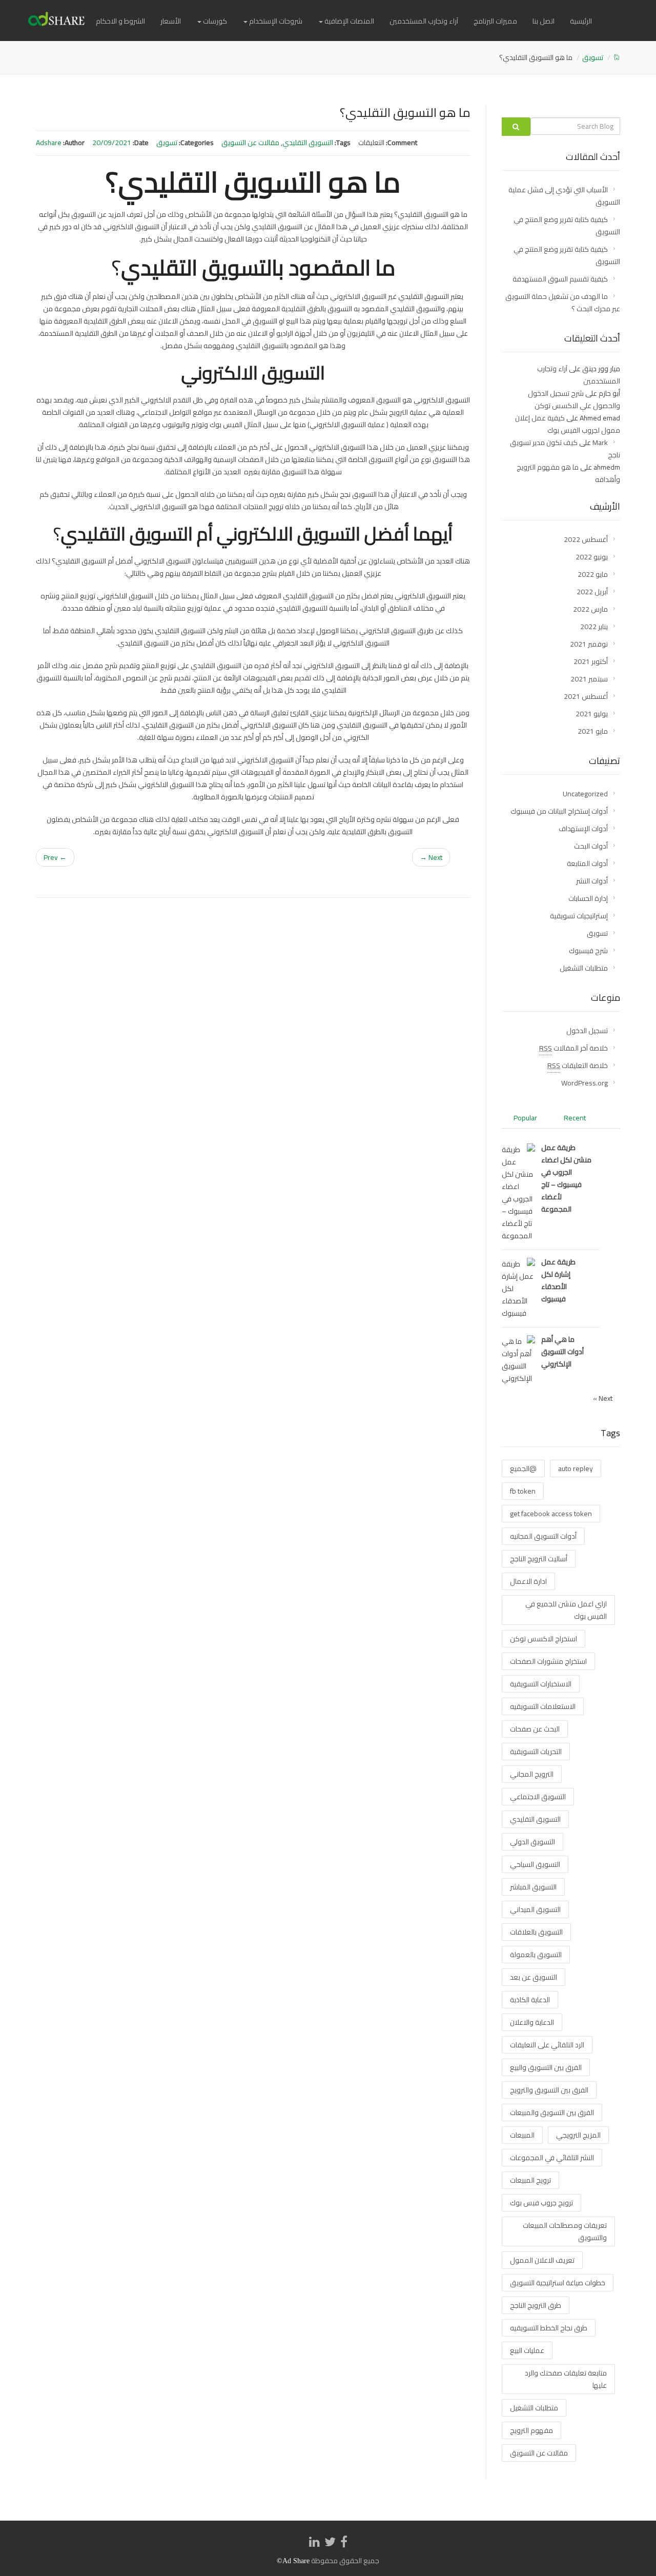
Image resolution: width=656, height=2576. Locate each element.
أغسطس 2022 (586, 539)
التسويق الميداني (535, 1909)
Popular (525, 1118)
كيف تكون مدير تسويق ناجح (565, 449)
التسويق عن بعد (534, 1977)
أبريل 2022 (592, 592)
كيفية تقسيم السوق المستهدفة (560, 279)
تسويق (593, 57)
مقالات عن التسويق (250, 143)
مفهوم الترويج (531, 2430)
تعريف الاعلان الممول (542, 2260)
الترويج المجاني (532, 1774)
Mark (600, 442)
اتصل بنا (544, 21)
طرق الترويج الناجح (536, 2305)
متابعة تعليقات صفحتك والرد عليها (566, 2379)
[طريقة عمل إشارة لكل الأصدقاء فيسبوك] (518, 1288)
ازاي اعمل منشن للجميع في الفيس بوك (566, 1610)
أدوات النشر (592, 881)
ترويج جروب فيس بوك (541, 2203)
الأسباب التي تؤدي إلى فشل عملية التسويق (564, 196)
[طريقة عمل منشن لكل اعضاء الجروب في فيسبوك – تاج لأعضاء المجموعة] (518, 1192)
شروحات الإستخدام (275, 21)
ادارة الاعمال (528, 1581)
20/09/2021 (112, 143)
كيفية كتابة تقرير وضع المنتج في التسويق (567, 226)
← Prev (55, 857)
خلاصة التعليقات (578, 1065)
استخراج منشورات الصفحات (548, 1661)
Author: (74, 143)
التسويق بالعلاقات (536, 1932)
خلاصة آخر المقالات (573, 1048)
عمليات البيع (527, 2350)
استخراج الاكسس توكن (544, 1639)
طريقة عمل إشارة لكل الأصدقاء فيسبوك (558, 1280)
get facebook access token (551, 1514)
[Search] (516, 127)
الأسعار (171, 21)
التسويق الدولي (532, 1842)
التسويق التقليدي (308, 143)
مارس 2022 (590, 609)
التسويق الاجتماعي (538, 1797)
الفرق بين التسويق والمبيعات (552, 2112)
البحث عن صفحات (535, 1729)
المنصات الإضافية (348, 21)
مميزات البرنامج (495, 21)
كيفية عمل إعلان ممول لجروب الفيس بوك (568, 424)
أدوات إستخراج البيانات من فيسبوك (559, 811)
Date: (141, 143)
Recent (575, 1118)
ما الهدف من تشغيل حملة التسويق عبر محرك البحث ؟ (563, 303)
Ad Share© (293, 2561)
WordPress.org (585, 1083)
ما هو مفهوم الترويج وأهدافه (568, 473)
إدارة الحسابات (588, 898)
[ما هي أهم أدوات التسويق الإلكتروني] (518, 1359)
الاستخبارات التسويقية (541, 1684)
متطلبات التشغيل (584, 968)
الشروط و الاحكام (120, 21)
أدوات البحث (591, 846)
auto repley (576, 1468)
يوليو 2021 (592, 714)
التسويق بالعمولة (536, 1955)
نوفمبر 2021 (589, 644)
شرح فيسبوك (588, 951)
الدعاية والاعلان (532, 2022)
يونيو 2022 (592, 557)
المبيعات (522, 2135)
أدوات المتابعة (587, 863)
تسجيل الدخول (587, 1031)
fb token (523, 1491)
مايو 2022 (593, 574)
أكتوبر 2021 (591, 661)
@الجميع (523, 1468)
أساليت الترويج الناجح (539, 1559)
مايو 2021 (593, 731)
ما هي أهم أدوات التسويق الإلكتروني (562, 1352)
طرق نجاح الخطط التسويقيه (549, 2328)
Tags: (343, 143)
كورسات (214, 21)
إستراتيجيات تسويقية (579, 916)
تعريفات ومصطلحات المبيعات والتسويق (565, 2231)
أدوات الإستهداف (583, 829)
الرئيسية (581, 21)
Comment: (402, 143)
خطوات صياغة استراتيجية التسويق (558, 2283)
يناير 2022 (594, 627)
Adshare (49, 143)
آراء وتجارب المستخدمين (424, 21)
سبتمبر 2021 (589, 679)
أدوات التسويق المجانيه (543, 1536)
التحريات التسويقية (536, 1752)
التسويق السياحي (535, 1864)
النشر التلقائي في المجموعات (552, 2158)
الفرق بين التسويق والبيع (546, 2067)
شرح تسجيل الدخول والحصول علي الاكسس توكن (574, 399)
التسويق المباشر (533, 1887)
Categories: (196, 143)
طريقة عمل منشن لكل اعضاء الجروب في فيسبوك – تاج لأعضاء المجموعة (566, 1178)
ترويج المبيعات (530, 2180)
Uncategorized (585, 794)
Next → (431, 857)
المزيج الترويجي (578, 2135)
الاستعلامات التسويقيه (543, 1706)
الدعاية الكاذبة (530, 2000)
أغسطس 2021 (586, 696)
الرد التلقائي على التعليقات (547, 2045)
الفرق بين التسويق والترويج (549, 2090)
